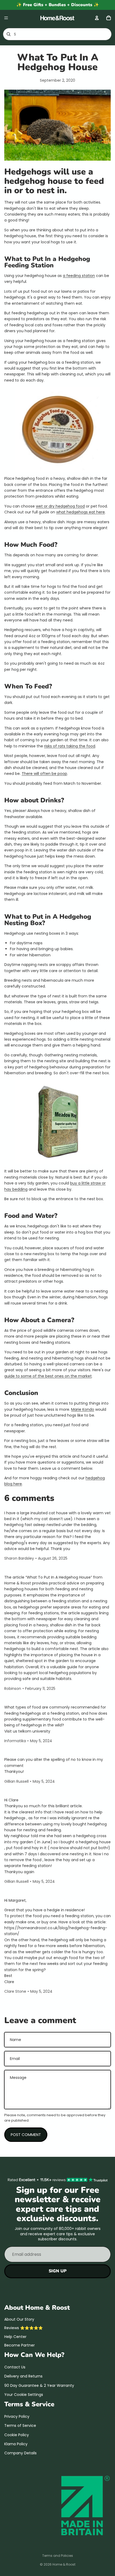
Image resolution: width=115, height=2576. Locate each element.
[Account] (97, 18)
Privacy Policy (17, 2416)
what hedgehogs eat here (80, 512)
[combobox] (50, 34)
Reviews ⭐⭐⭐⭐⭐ (24, 2328)
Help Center (15, 2337)
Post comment (26, 2135)
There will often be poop (44, 774)
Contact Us (15, 2367)
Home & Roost (64, 2564)
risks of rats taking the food (70, 746)
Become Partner (20, 2345)
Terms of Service (20, 2426)
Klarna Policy (16, 2444)
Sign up (58, 2271)
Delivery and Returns (23, 2376)
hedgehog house (38, 181)
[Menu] (6, 18)
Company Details (20, 2453)
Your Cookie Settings (24, 2395)
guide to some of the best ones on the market (48, 1376)
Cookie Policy (17, 2435)
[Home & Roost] (57, 18)
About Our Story (19, 2319)
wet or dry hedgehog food (60, 506)
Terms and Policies (58, 2556)
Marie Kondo (83, 1409)
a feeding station (79, 276)
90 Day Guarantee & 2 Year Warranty (39, 2385)
